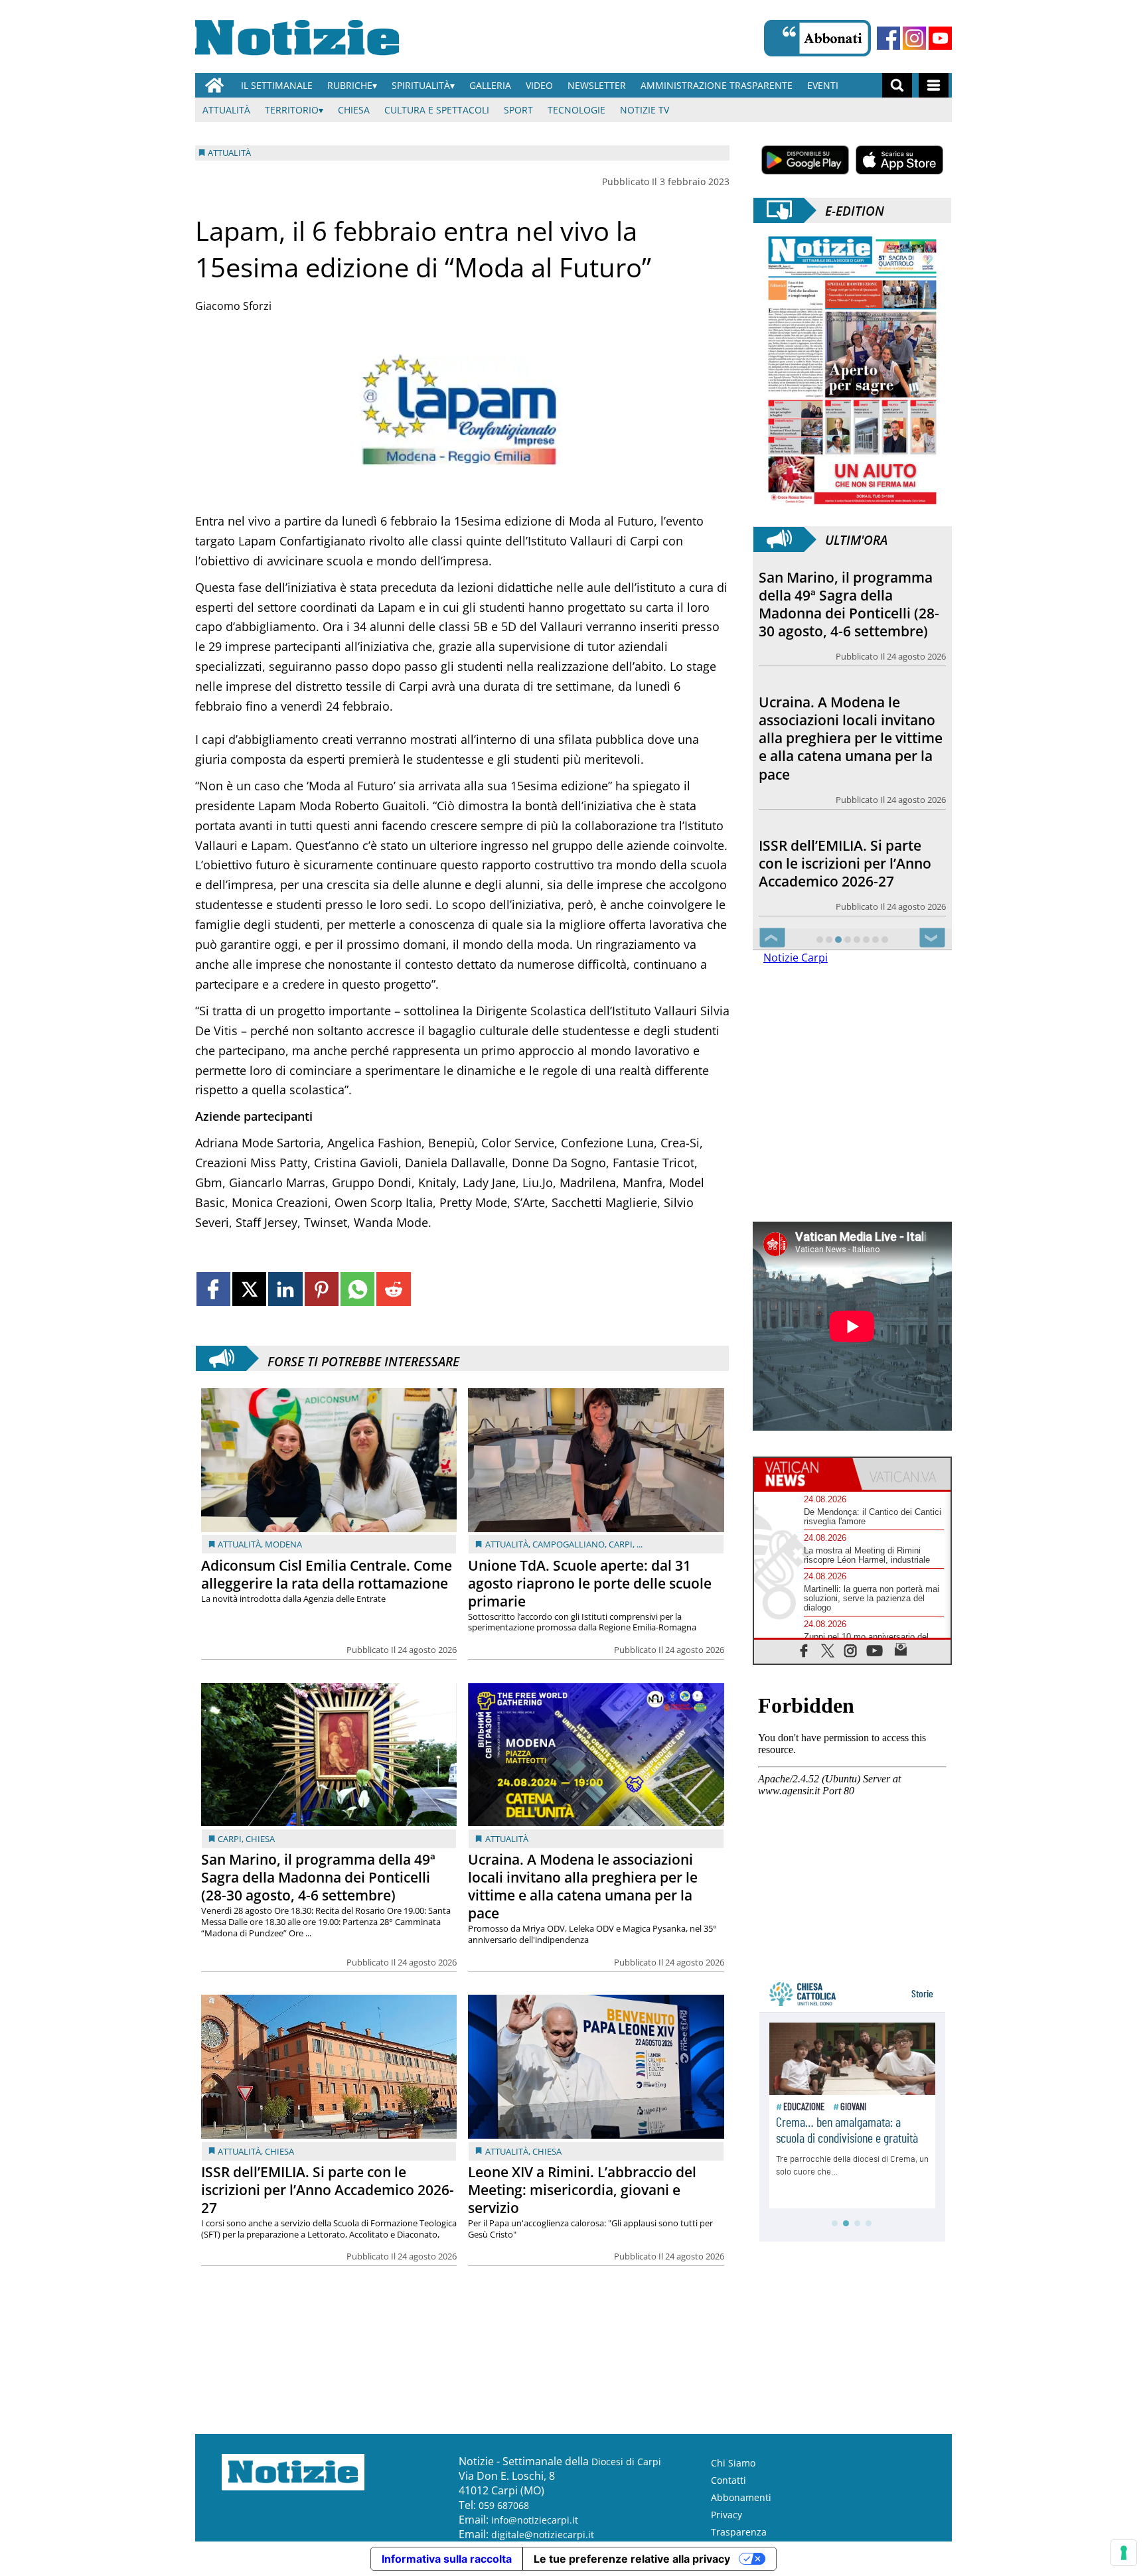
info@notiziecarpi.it (535, 2520)
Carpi (621, 1544)
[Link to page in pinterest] (322, 1289)
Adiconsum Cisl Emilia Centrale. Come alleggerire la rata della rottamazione (327, 1574)
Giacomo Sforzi (233, 306)
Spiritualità (421, 85)
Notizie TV (645, 110)
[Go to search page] (897, 85)
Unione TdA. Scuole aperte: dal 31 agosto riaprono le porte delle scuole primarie (590, 1583)
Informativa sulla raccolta (447, 2559)
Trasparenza (739, 2532)
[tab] (803, 1474)
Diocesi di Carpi (626, 2462)
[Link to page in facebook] (213, 1289)
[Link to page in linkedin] (285, 1289)
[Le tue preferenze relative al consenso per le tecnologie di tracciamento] (1124, 2553)
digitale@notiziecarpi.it (543, 2535)
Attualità (226, 110)
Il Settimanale (277, 85)
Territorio (292, 110)
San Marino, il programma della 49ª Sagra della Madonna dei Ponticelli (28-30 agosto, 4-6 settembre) (318, 1877)
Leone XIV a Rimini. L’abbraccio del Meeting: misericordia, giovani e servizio (582, 2190)
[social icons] (804, 1650)
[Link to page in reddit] (393, 1289)
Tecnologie (576, 110)
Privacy (726, 2515)
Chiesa (354, 110)
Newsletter (597, 85)
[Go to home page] (214, 85)
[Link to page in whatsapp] (357, 1289)
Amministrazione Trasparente (717, 85)
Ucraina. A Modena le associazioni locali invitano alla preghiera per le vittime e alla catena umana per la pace (583, 1886)
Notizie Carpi (796, 958)
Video (539, 85)
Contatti (728, 2480)
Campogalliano (569, 1544)
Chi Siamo (733, 2463)
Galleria (490, 85)
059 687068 (504, 2505)
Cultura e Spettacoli (437, 110)
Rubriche (350, 85)
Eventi (823, 85)
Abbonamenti (741, 2497)
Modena (283, 1544)
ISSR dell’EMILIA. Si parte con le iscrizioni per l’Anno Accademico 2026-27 (328, 2190)
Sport (518, 110)
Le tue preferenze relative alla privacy (632, 2559)
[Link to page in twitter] (249, 1289)
